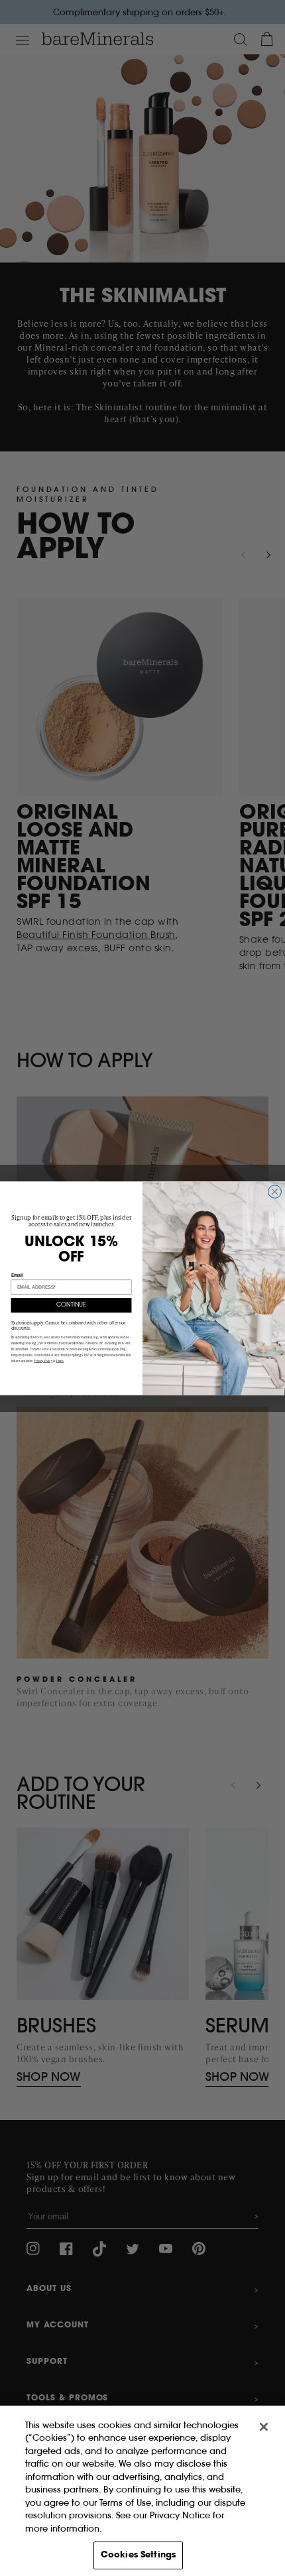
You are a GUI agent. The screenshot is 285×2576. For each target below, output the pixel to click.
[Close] (264, 2427)
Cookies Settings (138, 2555)
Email (17, 1275)
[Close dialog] (275, 1191)
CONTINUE (71, 1305)
